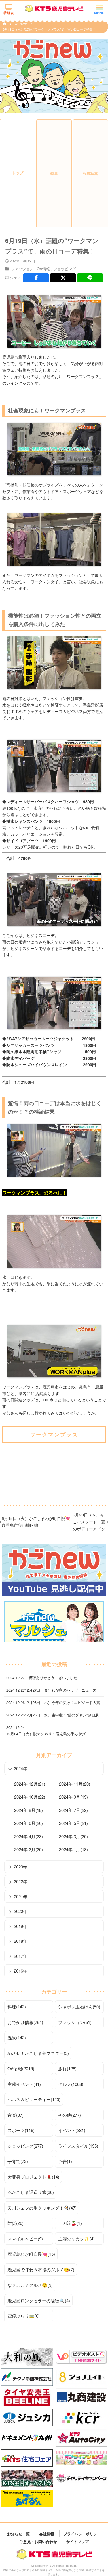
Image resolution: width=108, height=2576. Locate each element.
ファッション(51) (75, 2022)
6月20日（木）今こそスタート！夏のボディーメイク (89, 1522)
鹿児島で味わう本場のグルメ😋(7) (41, 2269)
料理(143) (17, 2006)
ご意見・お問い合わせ (38, 2541)
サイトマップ (77, 2541)
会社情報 (47, 2533)
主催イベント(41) (24, 2084)
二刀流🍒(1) (70, 2223)
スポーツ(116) (21, 2130)
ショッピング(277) (25, 2146)
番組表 (9, 13)
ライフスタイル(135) (78, 2146)
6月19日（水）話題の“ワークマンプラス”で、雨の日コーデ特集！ (49, 29)
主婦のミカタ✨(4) (76, 2239)
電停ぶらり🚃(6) (24, 2316)
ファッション (22, 269)
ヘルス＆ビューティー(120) (34, 2099)
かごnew (21, 24)
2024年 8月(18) (29, 1810)
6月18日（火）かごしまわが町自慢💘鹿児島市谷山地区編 (36, 1522)
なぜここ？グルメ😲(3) (30, 2285)
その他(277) (70, 2115)
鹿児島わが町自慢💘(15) (31, 2254)
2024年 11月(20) (75, 1784)
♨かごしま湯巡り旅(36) (31, 2192)
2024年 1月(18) (73, 1849)
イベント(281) (72, 2130)
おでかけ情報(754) (25, 2022)
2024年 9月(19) (73, 1797)
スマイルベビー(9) (25, 2239)
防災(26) (16, 2223)
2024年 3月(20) (73, 1836)
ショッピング (65, 269)
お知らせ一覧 (18, 2533)
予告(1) (65, 2161)
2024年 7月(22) (73, 1810)
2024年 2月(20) (29, 1849)
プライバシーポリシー (82, 2533)
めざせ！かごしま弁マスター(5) (38, 2053)
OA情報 (43, 269)
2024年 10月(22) (30, 1797)
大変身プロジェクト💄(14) (33, 2177)
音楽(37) (16, 2115)
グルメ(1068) (71, 2084)
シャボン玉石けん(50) (79, 2006)
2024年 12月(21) (30, 1784)
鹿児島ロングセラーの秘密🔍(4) (39, 2300)
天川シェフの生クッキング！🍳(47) (42, 2208)
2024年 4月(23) (29, 1836)
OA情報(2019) (21, 2068)
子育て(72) (18, 2161)
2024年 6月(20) (29, 1823)
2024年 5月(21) (73, 1823)
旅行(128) (67, 2068)
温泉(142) (17, 2037)
